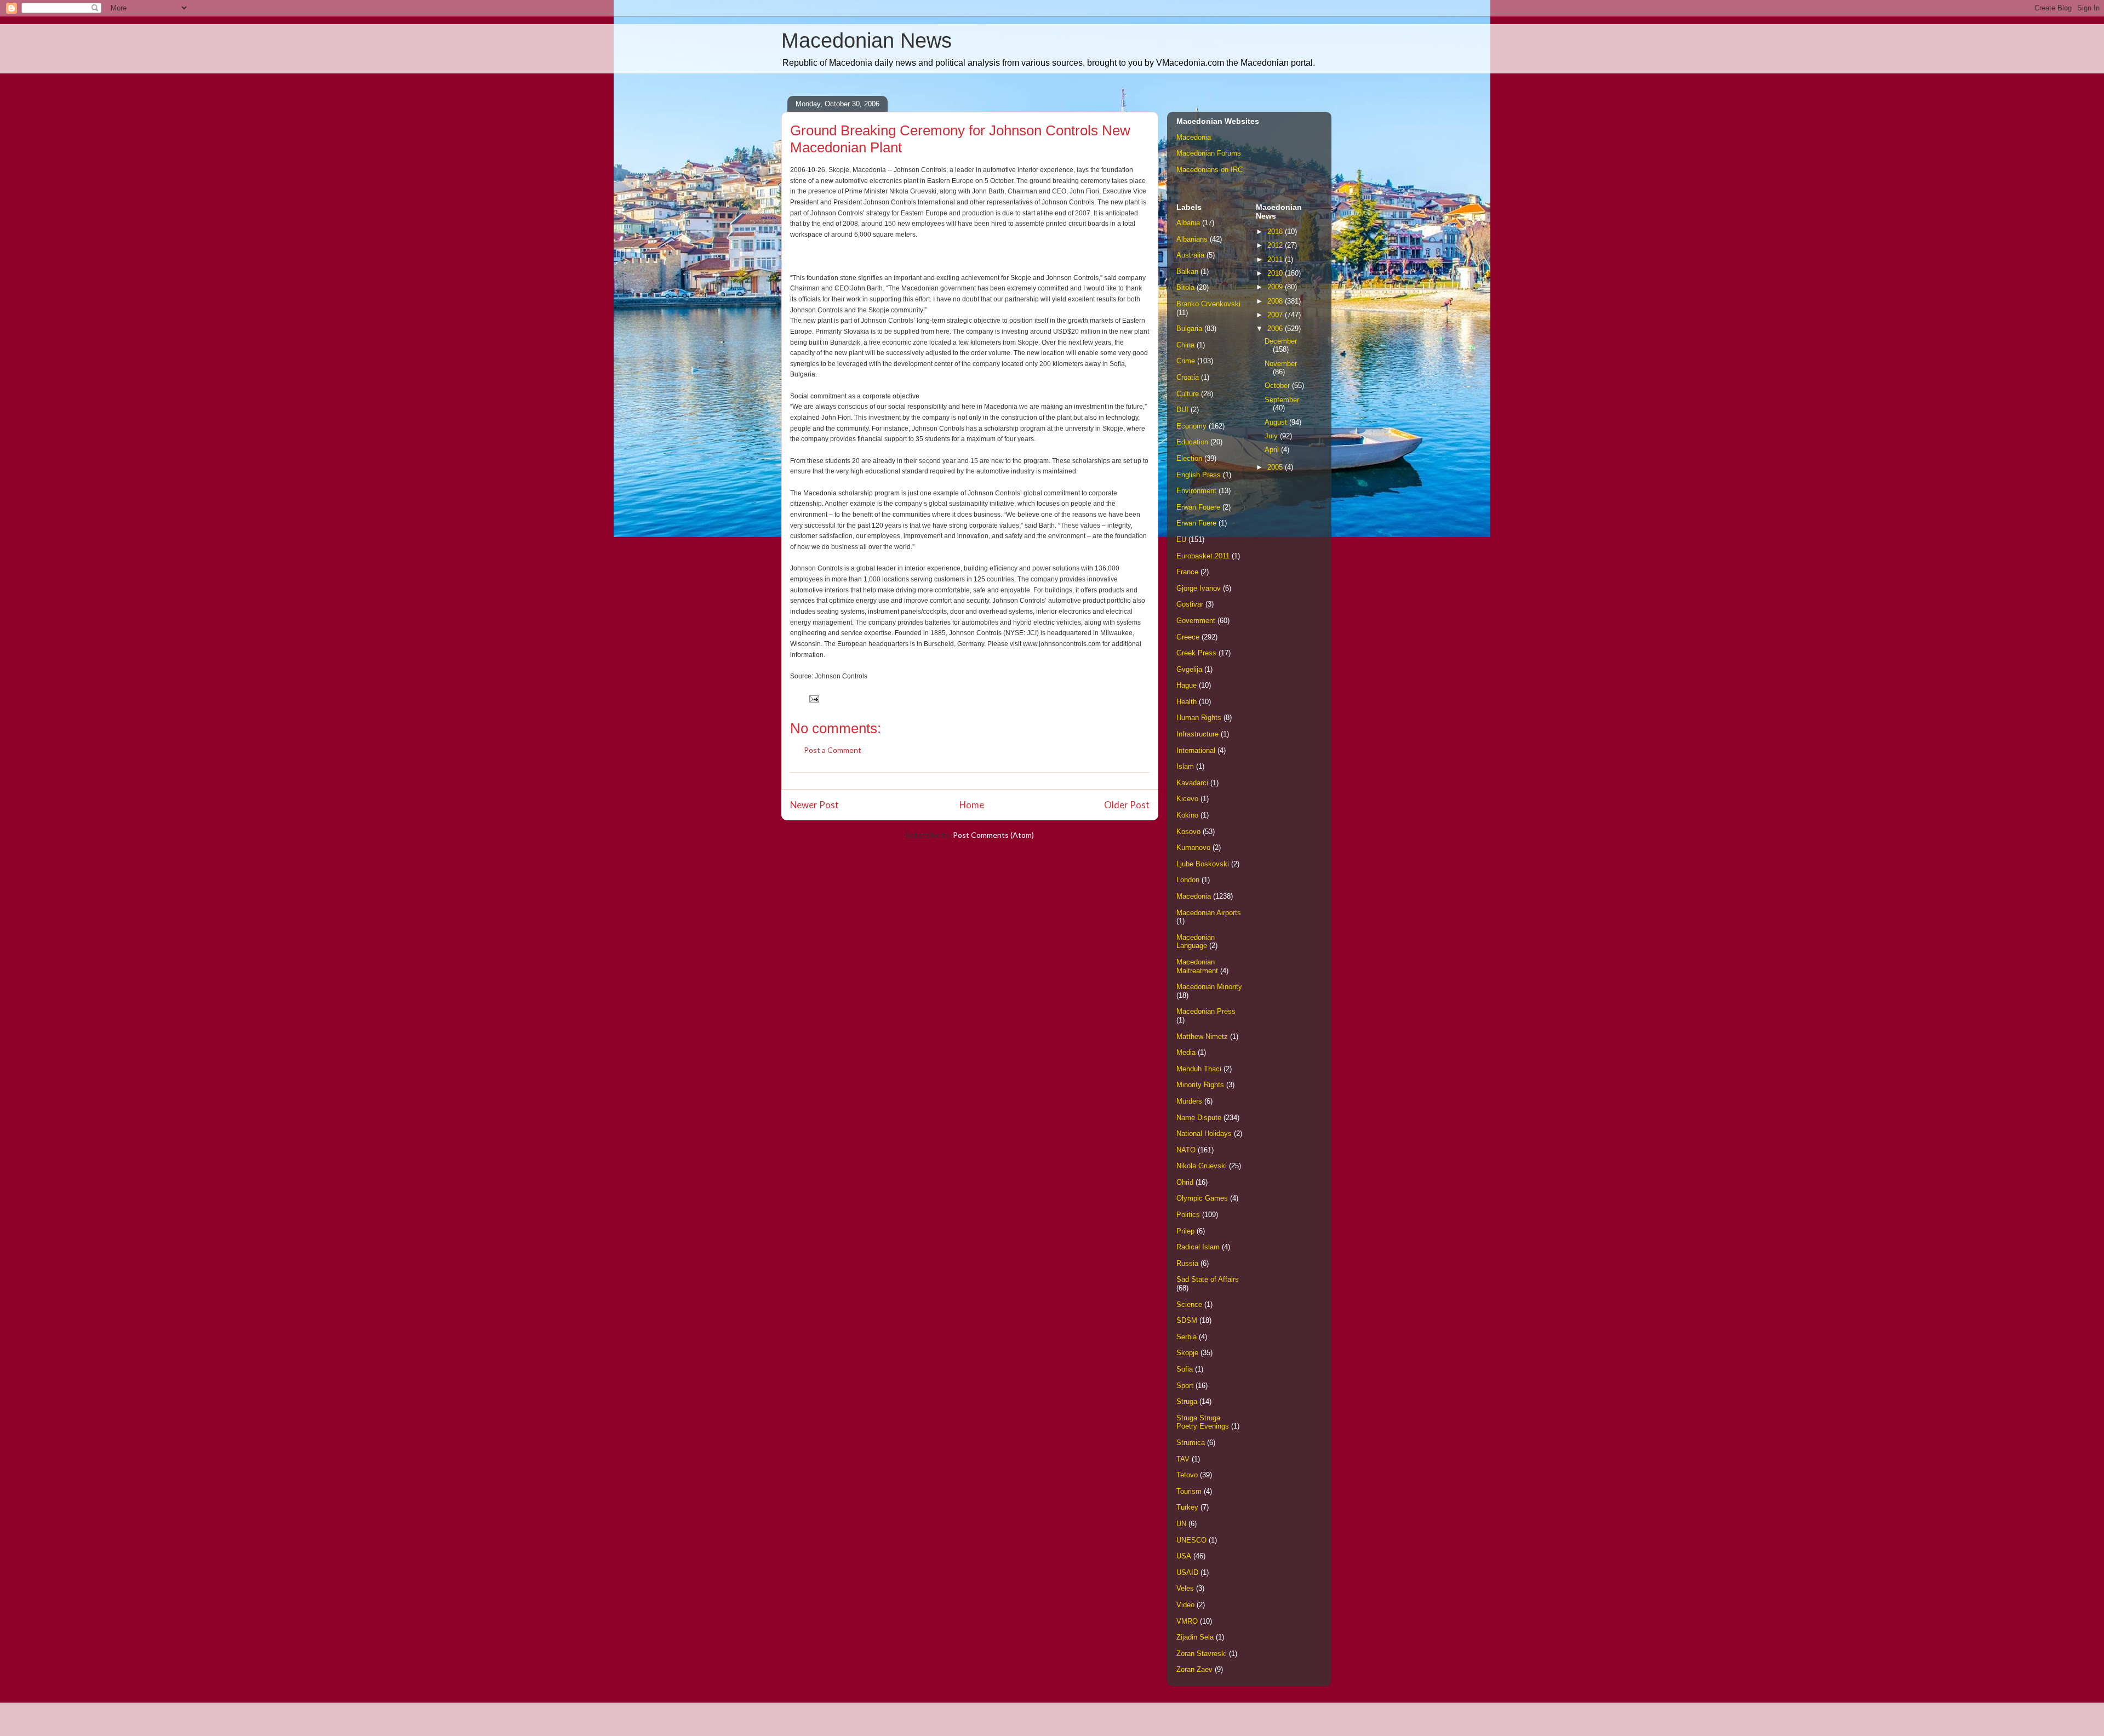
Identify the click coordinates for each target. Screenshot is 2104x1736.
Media (1186, 1052)
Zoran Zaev (1194, 1669)
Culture (1188, 394)
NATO (1186, 1150)
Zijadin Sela (1195, 1637)
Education (1192, 442)
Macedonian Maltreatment (1197, 966)
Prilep (1185, 1231)
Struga (1187, 1401)
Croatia (1188, 377)
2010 (1276, 273)
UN (1181, 1524)
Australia (1190, 255)
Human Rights (1199, 718)
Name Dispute (1199, 1118)
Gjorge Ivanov (1199, 588)
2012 (1276, 245)
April (1273, 450)
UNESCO (1191, 1540)
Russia (1187, 1263)
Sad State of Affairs (1208, 1279)
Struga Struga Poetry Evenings (1203, 1422)
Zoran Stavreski (1202, 1654)
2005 (1276, 467)
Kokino (1187, 815)
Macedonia (1194, 137)
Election (1189, 458)
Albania (1188, 223)
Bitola (1185, 287)
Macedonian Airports (1209, 913)
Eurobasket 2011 (1203, 556)
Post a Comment (833, 750)
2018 (1276, 232)
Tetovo (1187, 1475)
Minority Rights (1200, 1085)
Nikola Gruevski (1202, 1166)
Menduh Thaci (1199, 1069)
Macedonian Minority (1209, 987)
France (1187, 572)
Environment (1196, 491)
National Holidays (1204, 1133)
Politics (1188, 1215)
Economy (1191, 426)
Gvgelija (1189, 669)
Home (972, 805)
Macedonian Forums (1209, 153)
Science (1189, 1304)
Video (1185, 1605)
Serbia (1187, 1337)
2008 (1276, 301)
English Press (1199, 475)
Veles (1185, 1588)
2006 (1276, 329)
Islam (1185, 766)
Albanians (1192, 239)
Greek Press (1196, 653)
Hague (1187, 685)
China (1185, 345)
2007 (1276, 315)
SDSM (1187, 1320)
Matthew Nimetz (1202, 1037)
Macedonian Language (1196, 942)
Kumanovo (1193, 847)
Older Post (1127, 805)
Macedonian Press (1206, 1011)
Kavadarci (1192, 783)
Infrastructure (1197, 734)
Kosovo (1188, 832)
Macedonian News (867, 41)
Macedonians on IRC (1210, 170)
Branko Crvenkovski (1208, 304)
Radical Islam (1198, 1247)
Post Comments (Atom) (993, 835)
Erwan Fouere (1198, 507)
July (1272, 436)
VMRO (1187, 1621)
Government (1196, 621)
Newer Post (814, 805)
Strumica (1191, 1443)
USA (1184, 1556)
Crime (1186, 361)
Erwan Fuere (1196, 523)
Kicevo (1187, 799)
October (1278, 386)
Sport (1185, 1386)
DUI (1182, 410)
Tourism (1189, 1491)
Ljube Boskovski (1203, 864)
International (1196, 750)
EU (1181, 539)
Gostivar (1190, 604)
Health (1187, 702)
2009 (1276, 287)
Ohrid (1185, 1182)
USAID (1187, 1572)
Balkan (1187, 272)
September (1282, 400)
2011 (1276, 259)
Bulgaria (1189, 329)
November (1281, 364)
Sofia (1185, 1369)
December (1281, 341)
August (1277, 422)
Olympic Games (1202, 1198)
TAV (1183, 1459)
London (1188, 880)
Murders (1189, 1101)
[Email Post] (813, 698)
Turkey (1187, 1507)
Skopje (1187, 1353)
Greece (1188, 637)
